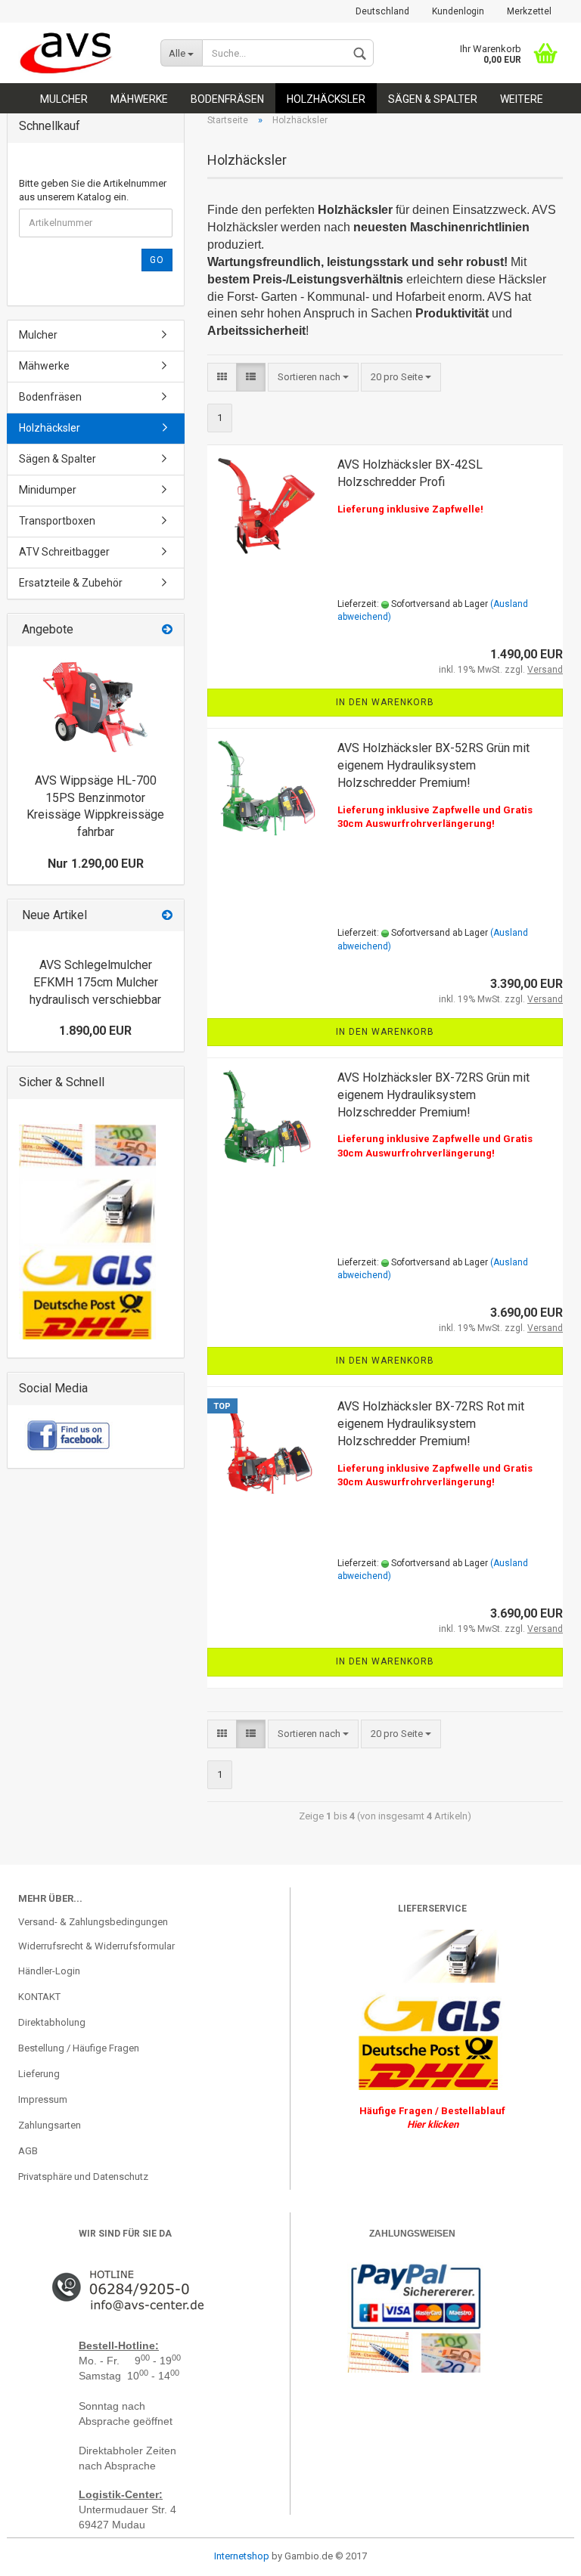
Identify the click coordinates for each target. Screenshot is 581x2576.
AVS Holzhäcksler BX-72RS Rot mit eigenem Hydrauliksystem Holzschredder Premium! (431, 1424)
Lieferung (39, 2074)
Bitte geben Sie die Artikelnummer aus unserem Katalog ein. (93, 190)
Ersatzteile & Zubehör (71, 583)
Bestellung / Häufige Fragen (79, 2048)
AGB (28, 2151)
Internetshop (242, 2556)
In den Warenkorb (385, 702)
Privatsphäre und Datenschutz (83, 2177)
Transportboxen (57, 521)
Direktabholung (52, 2022)
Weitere (522, 99)
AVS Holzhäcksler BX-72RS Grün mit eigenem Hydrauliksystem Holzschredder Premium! (433, 1095)
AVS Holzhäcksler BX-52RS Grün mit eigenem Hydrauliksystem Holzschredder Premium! (433, 765)
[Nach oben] (42, 2553)
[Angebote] (167, 630)
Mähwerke (139, 99)
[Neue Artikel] (167, 916)
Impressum (43, 2099)
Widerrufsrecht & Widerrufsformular (96, 1946)
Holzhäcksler (326, 99)
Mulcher (64, 99)
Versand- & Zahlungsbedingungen (93, 1922)
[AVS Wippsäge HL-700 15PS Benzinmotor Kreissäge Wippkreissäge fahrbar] (95, 706)
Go (157, 260)
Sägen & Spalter (433, 99)
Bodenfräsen (227, 99)
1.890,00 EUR (95, 1031)
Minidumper (48, 490)
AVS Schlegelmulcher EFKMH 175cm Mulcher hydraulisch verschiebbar (95, 982)
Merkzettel (529, 11)
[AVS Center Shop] (78, 53)
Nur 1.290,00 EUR (96, 864)
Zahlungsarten (50, 2125)
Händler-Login (49, 1971)
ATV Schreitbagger (64, 552)
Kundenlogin (458, 11)
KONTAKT (39, 1997)
